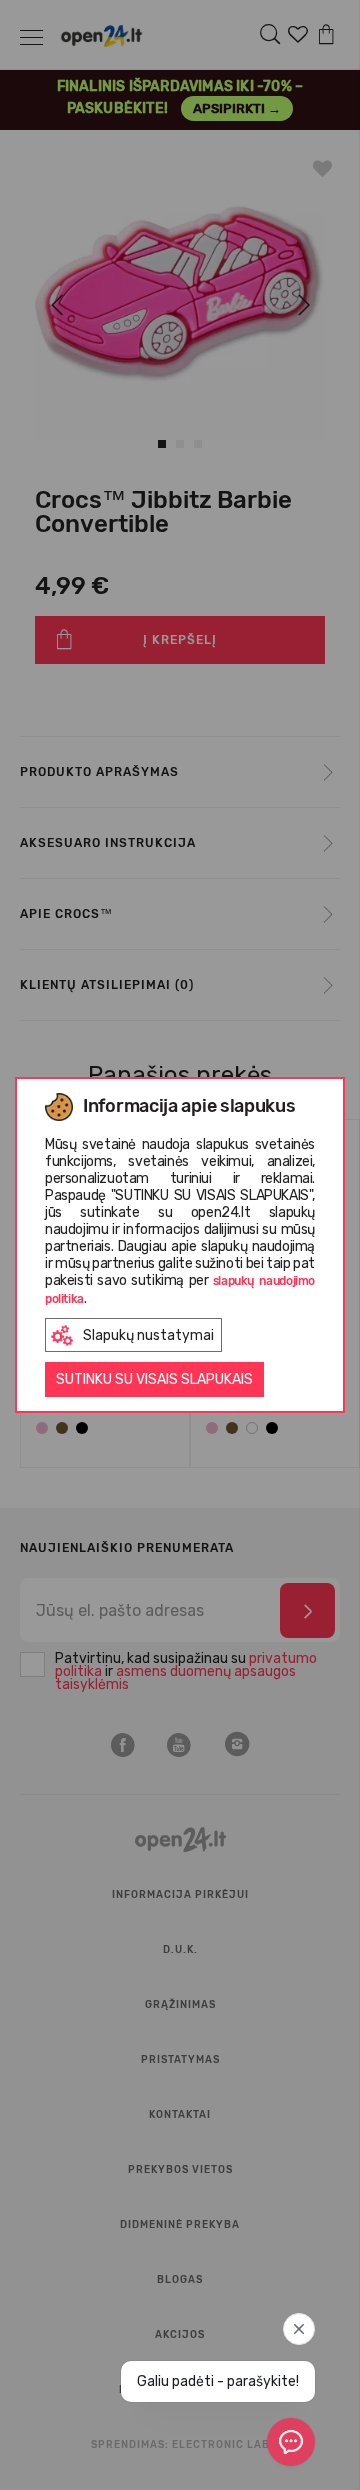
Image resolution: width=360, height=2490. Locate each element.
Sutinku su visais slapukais (154, 1379)
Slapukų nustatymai (148, 1335)
